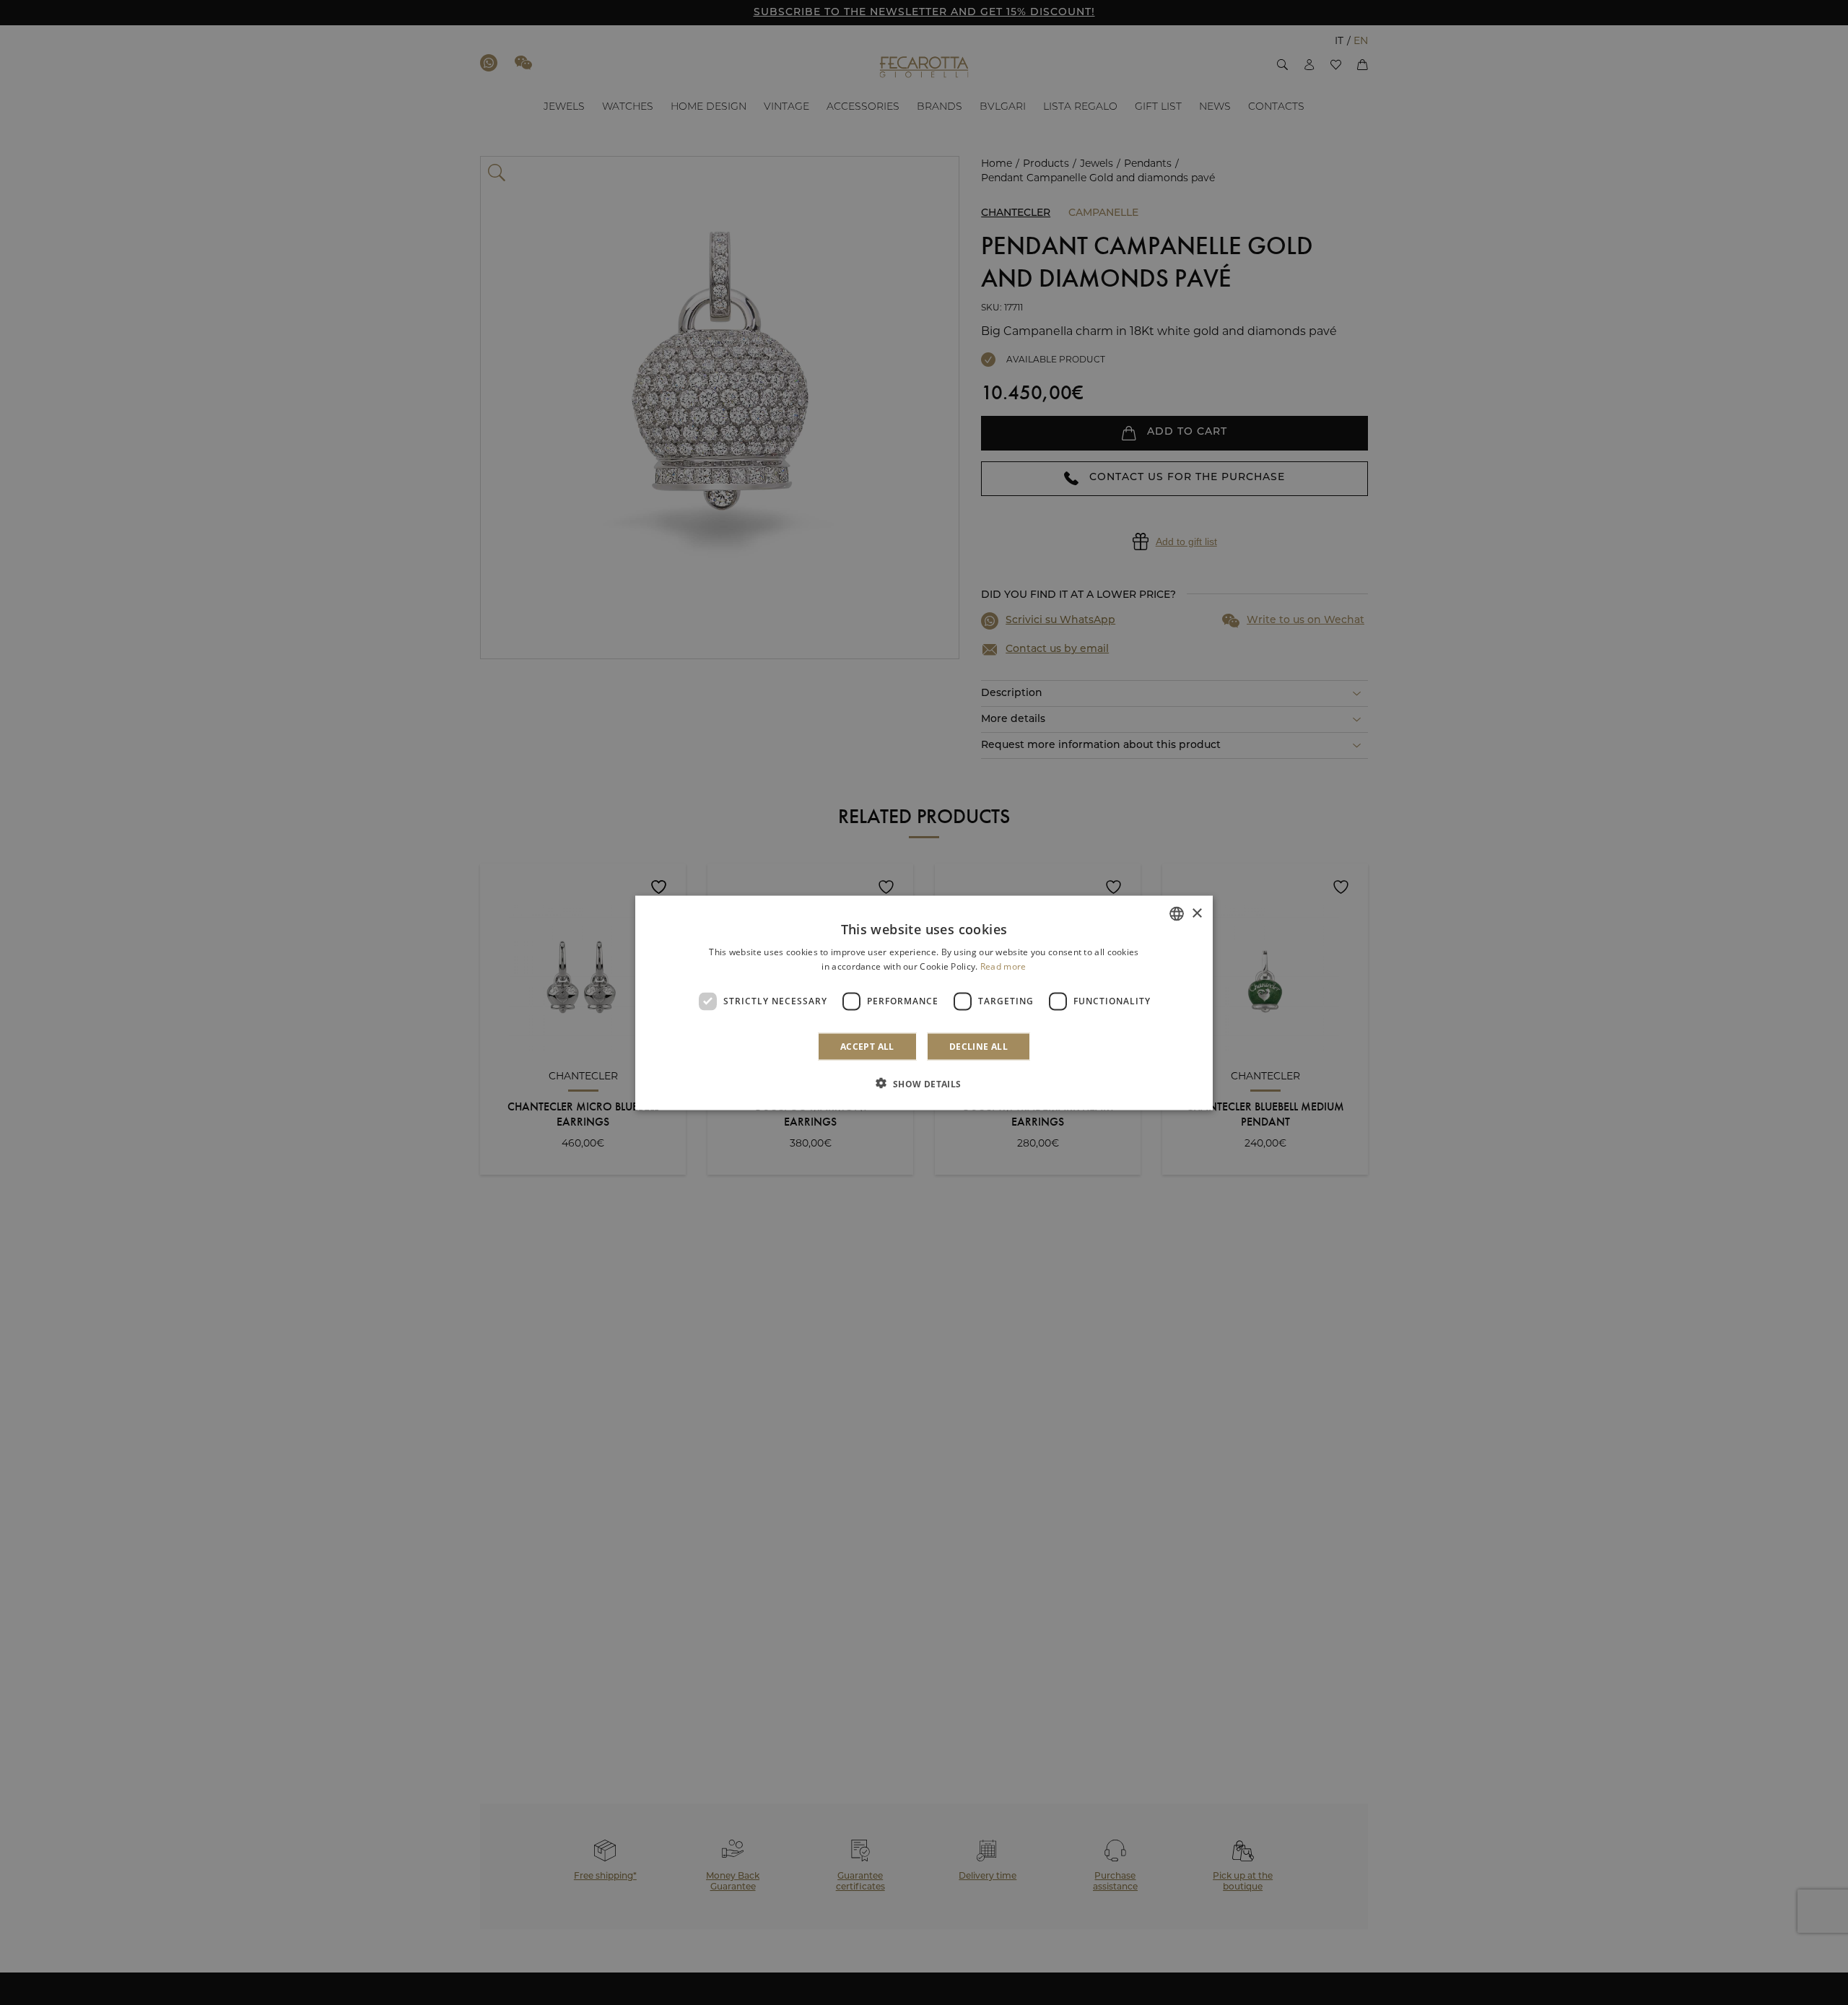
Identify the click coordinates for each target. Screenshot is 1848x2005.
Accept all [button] (867, 1046)
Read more (1003, 966)
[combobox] (1177, 913)
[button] (924, 1083)
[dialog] (924, 1002)
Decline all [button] (979, 1046)
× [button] (1197, 913)
